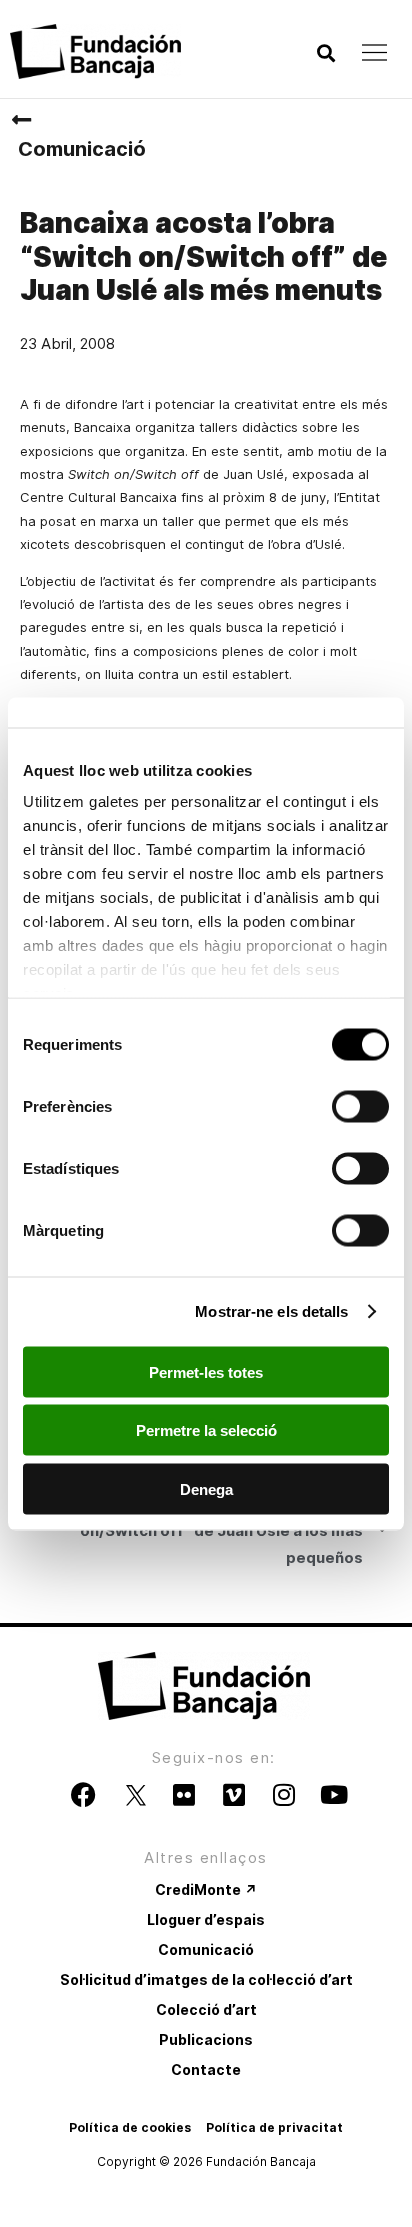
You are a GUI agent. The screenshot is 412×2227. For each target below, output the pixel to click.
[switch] (360, 1106)
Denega (206, 1488)
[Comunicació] (21, 120)
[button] (325, 53)
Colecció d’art (206, 2009)
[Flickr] (184, 1795)
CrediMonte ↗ (206, 1889)
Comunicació (82, 149)
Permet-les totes (206, 1371)
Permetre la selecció (206, 1430)
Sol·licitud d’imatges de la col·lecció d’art (206, 1979)
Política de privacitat (274, 2127)
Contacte (206, 2069)
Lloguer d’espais (206, 1919)
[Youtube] (334, 1795)
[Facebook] (84, 1795)
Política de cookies (130, 2127)
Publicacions (206, 2039)
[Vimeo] (234, 1795)
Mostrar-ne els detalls (271, 1311)
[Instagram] (284, 1795)
